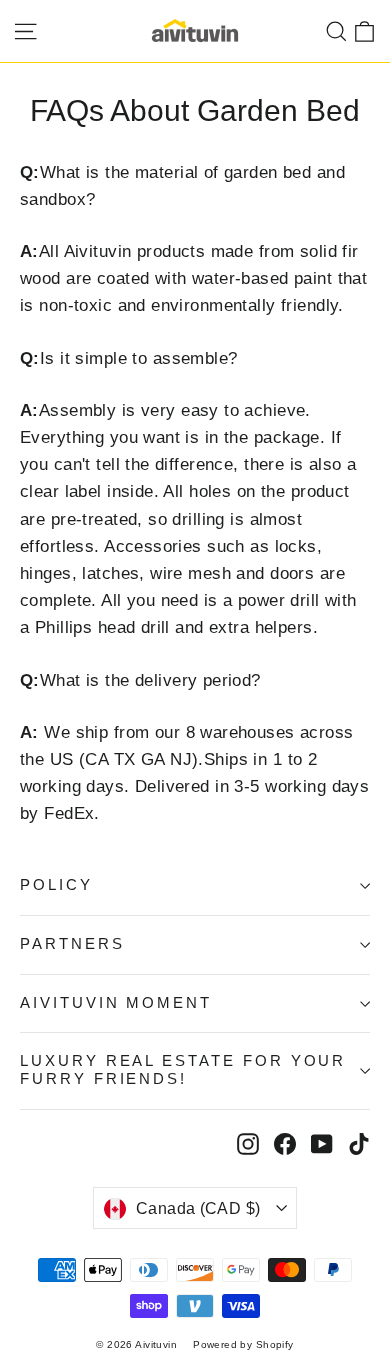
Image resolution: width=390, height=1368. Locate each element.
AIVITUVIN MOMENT (116, 1003)
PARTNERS (72, 944)
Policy (56, 885)
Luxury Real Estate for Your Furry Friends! (183, 1070)
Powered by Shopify (243, 1344)
